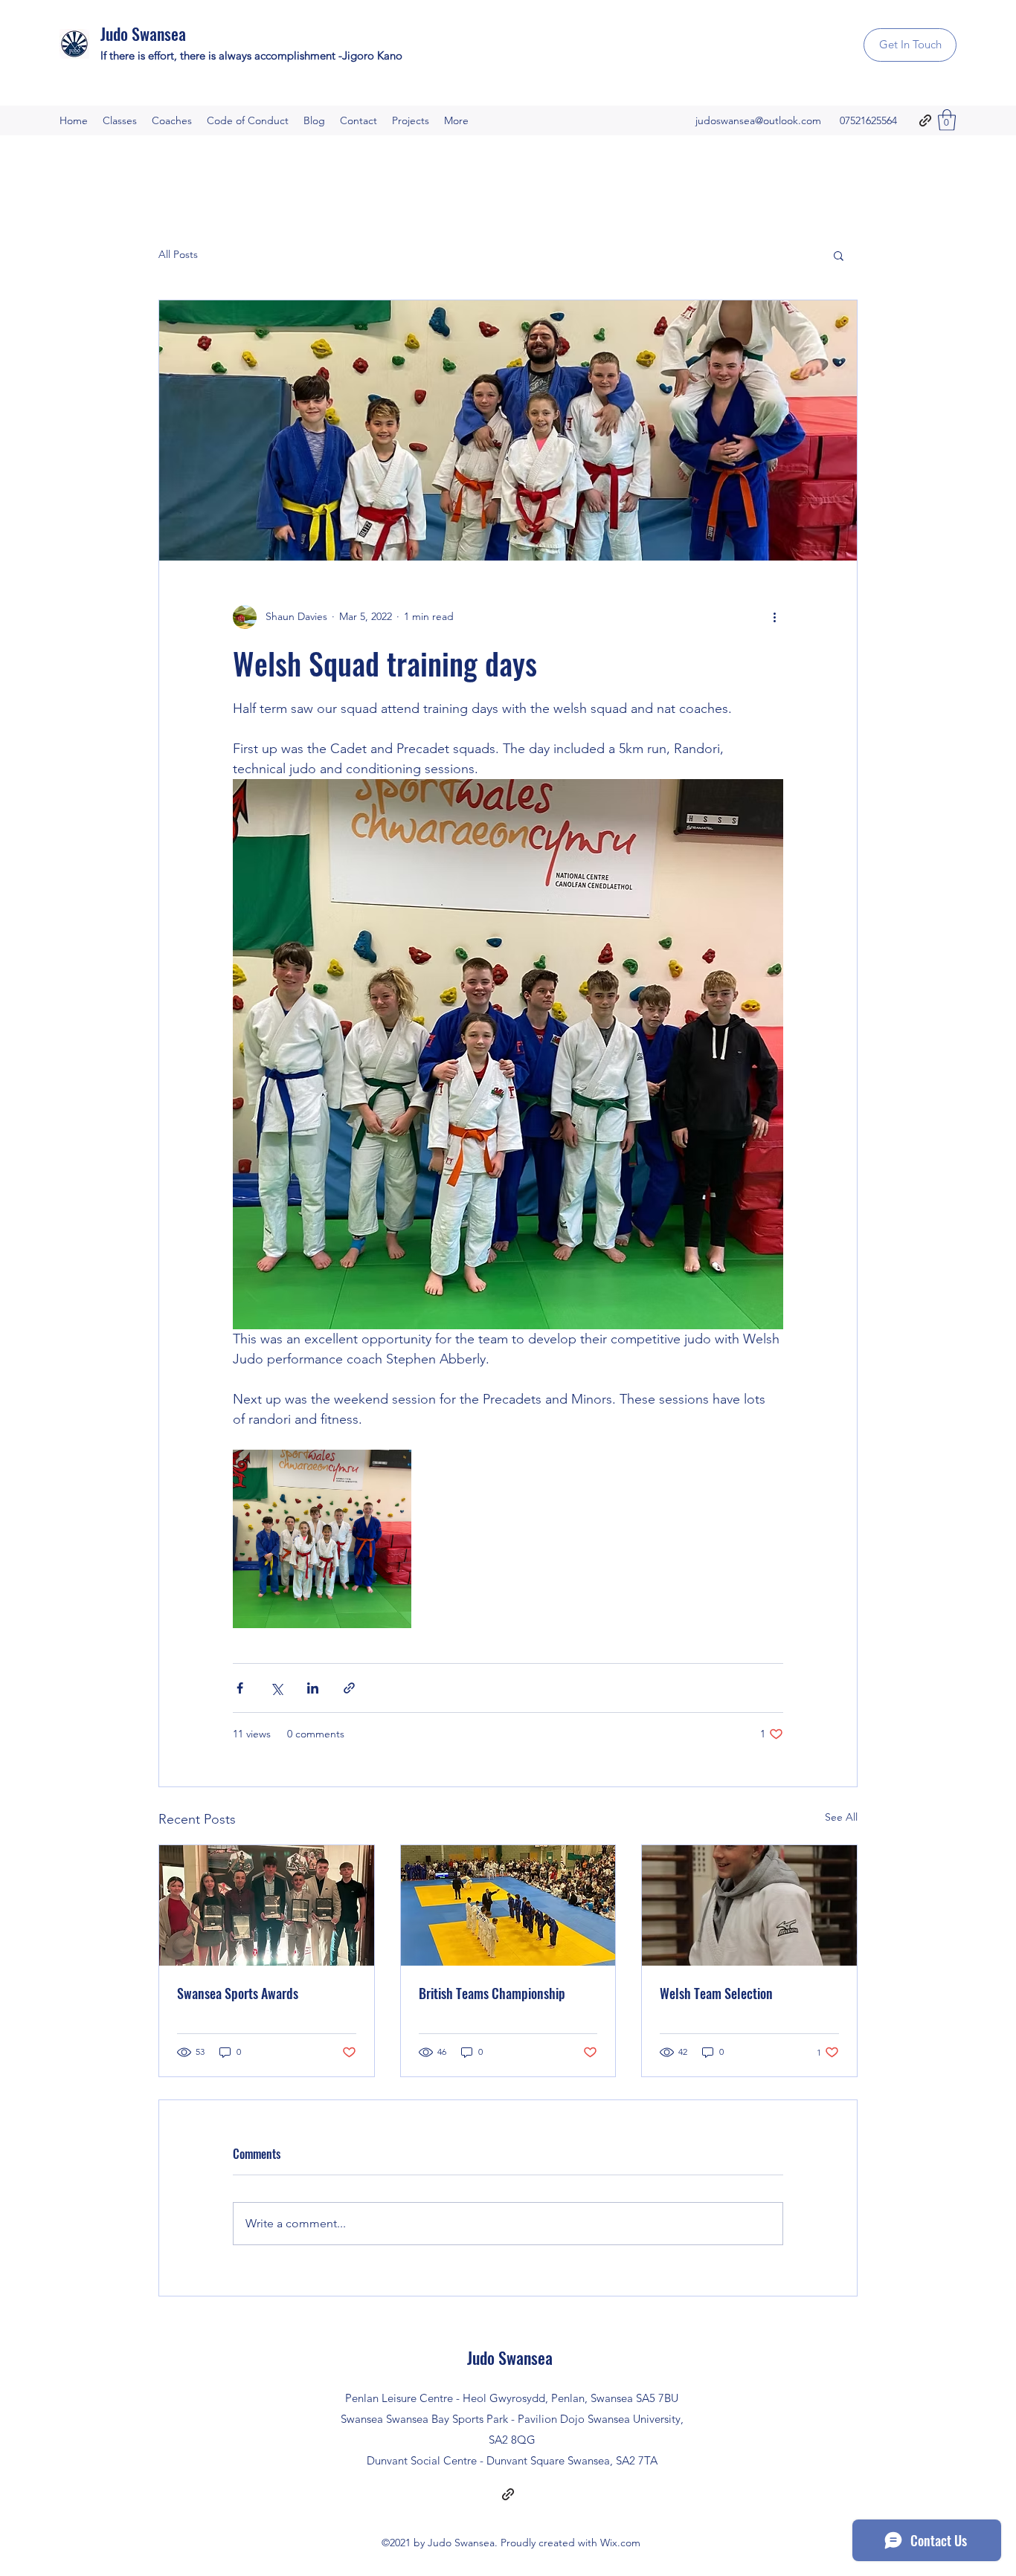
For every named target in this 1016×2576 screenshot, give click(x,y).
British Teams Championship (492, 1993)
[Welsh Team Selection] (749, 1905)
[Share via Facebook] (240, 1688)
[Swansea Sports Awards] (267, 1905)
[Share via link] (349, 1688)
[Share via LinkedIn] (313, 1688)
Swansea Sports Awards (238, 1993)
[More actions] (774, 617)
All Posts (178, 254)
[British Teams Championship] (508, 1905)
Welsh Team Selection (716, 1993)
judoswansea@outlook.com (758, 120)
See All (841, 1817)
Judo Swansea (143, 33)
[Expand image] (322, 1539)
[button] (947, 120)
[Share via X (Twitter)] (276, 1688)
